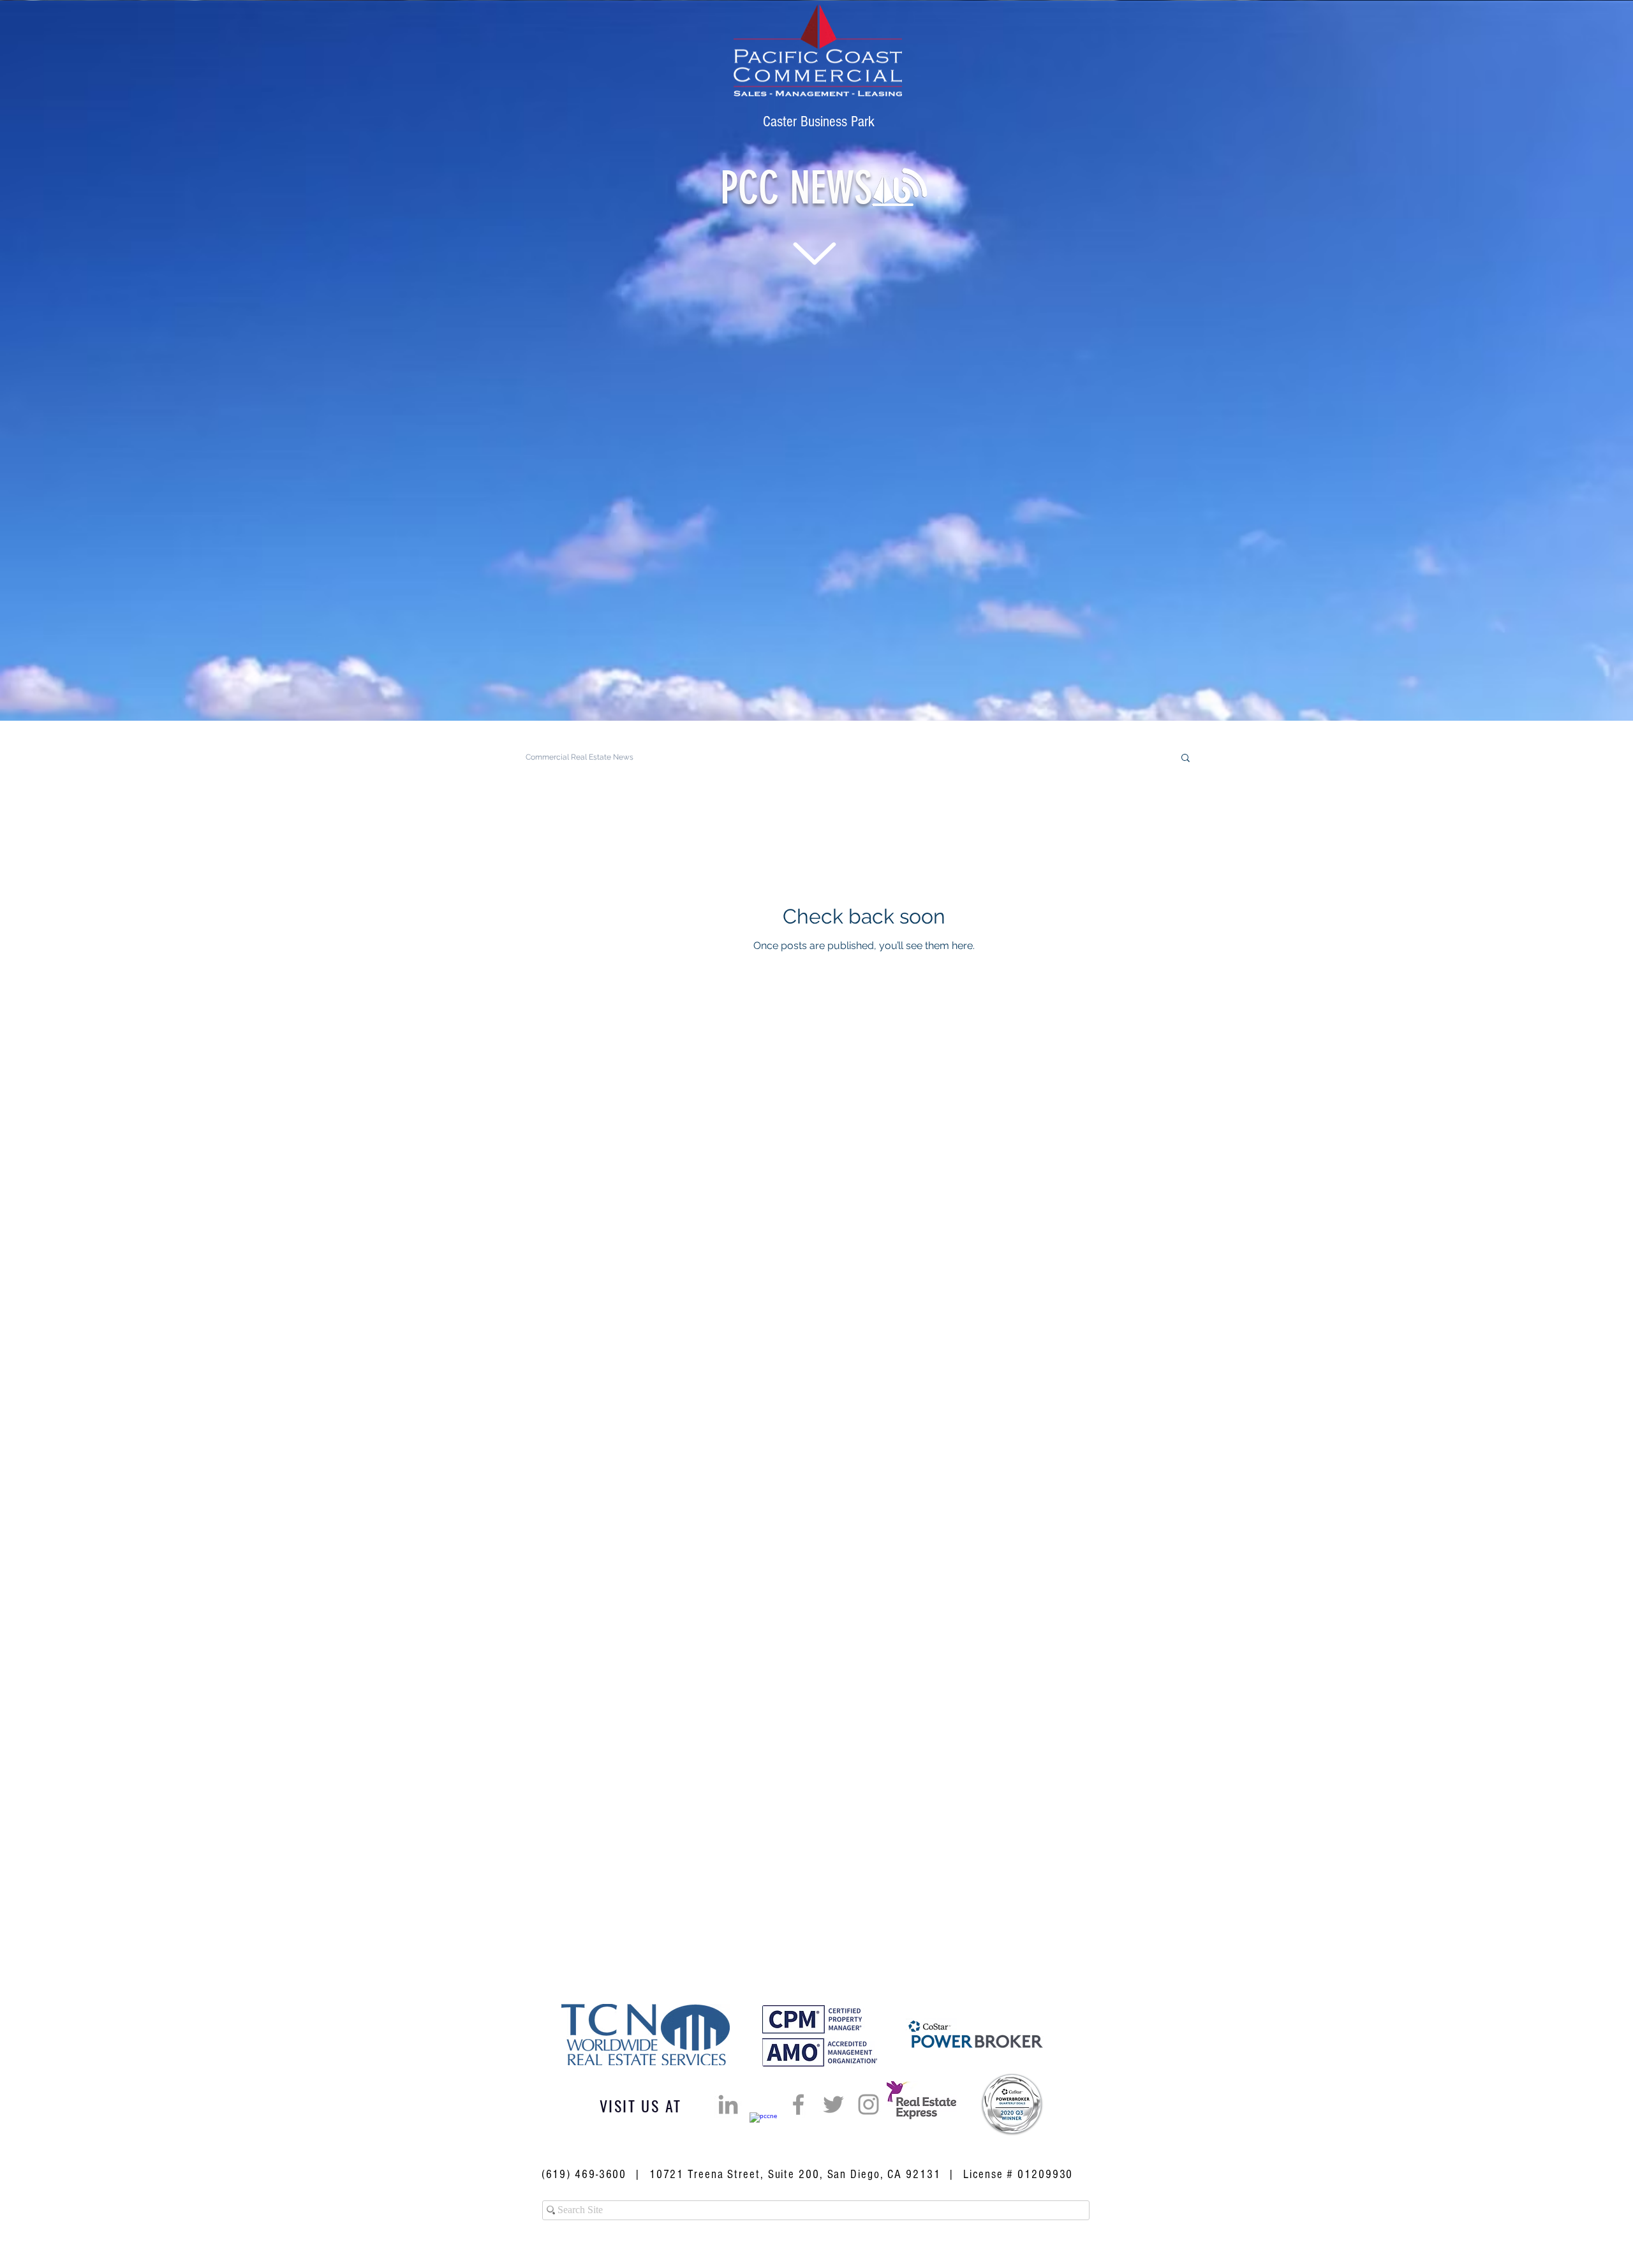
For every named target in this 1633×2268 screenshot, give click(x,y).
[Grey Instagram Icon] (868, 2104)
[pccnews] (763, 2126)
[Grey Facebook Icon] (798, 2104)
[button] (1186, 759)
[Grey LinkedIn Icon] (728, 2104)
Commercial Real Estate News (580, 757)
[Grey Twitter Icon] (833, 2104)
